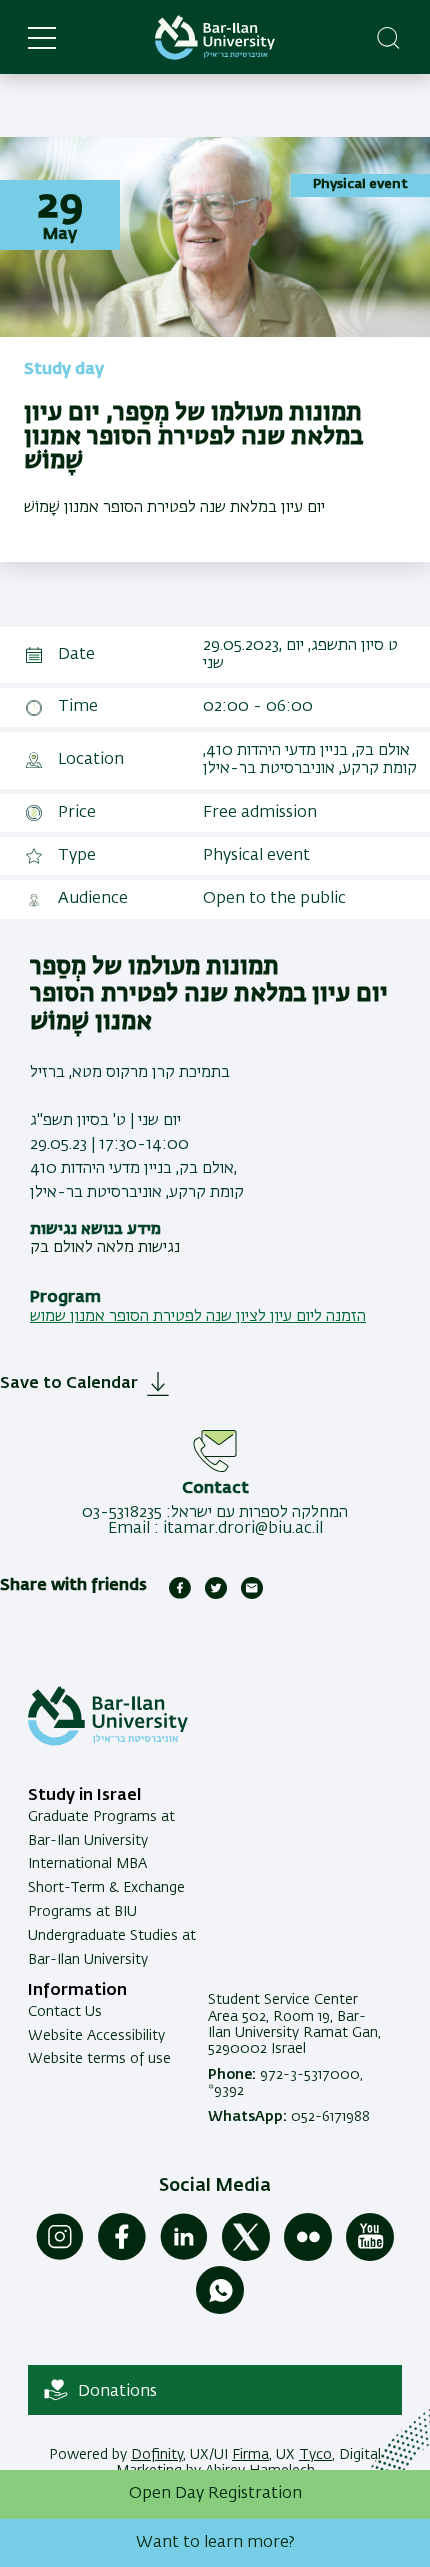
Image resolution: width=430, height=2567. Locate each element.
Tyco (315, 2455)
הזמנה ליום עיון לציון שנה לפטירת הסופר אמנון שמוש (198, 1317)
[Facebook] (122, 2257)
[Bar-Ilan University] (215, 37)
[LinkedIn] (184, 2257)
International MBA (87, 1864)
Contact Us (65, 2012)
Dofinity (157, 2455)
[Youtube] (370, 2257)
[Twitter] (246, 2257)
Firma (250, 2455)
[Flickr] (308, 2257)
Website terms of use (99, 2059)
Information (77, 1991)
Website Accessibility (96, 2036)
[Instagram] (60, 2257)
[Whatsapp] (220, 2310)
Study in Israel (84, 1796)
